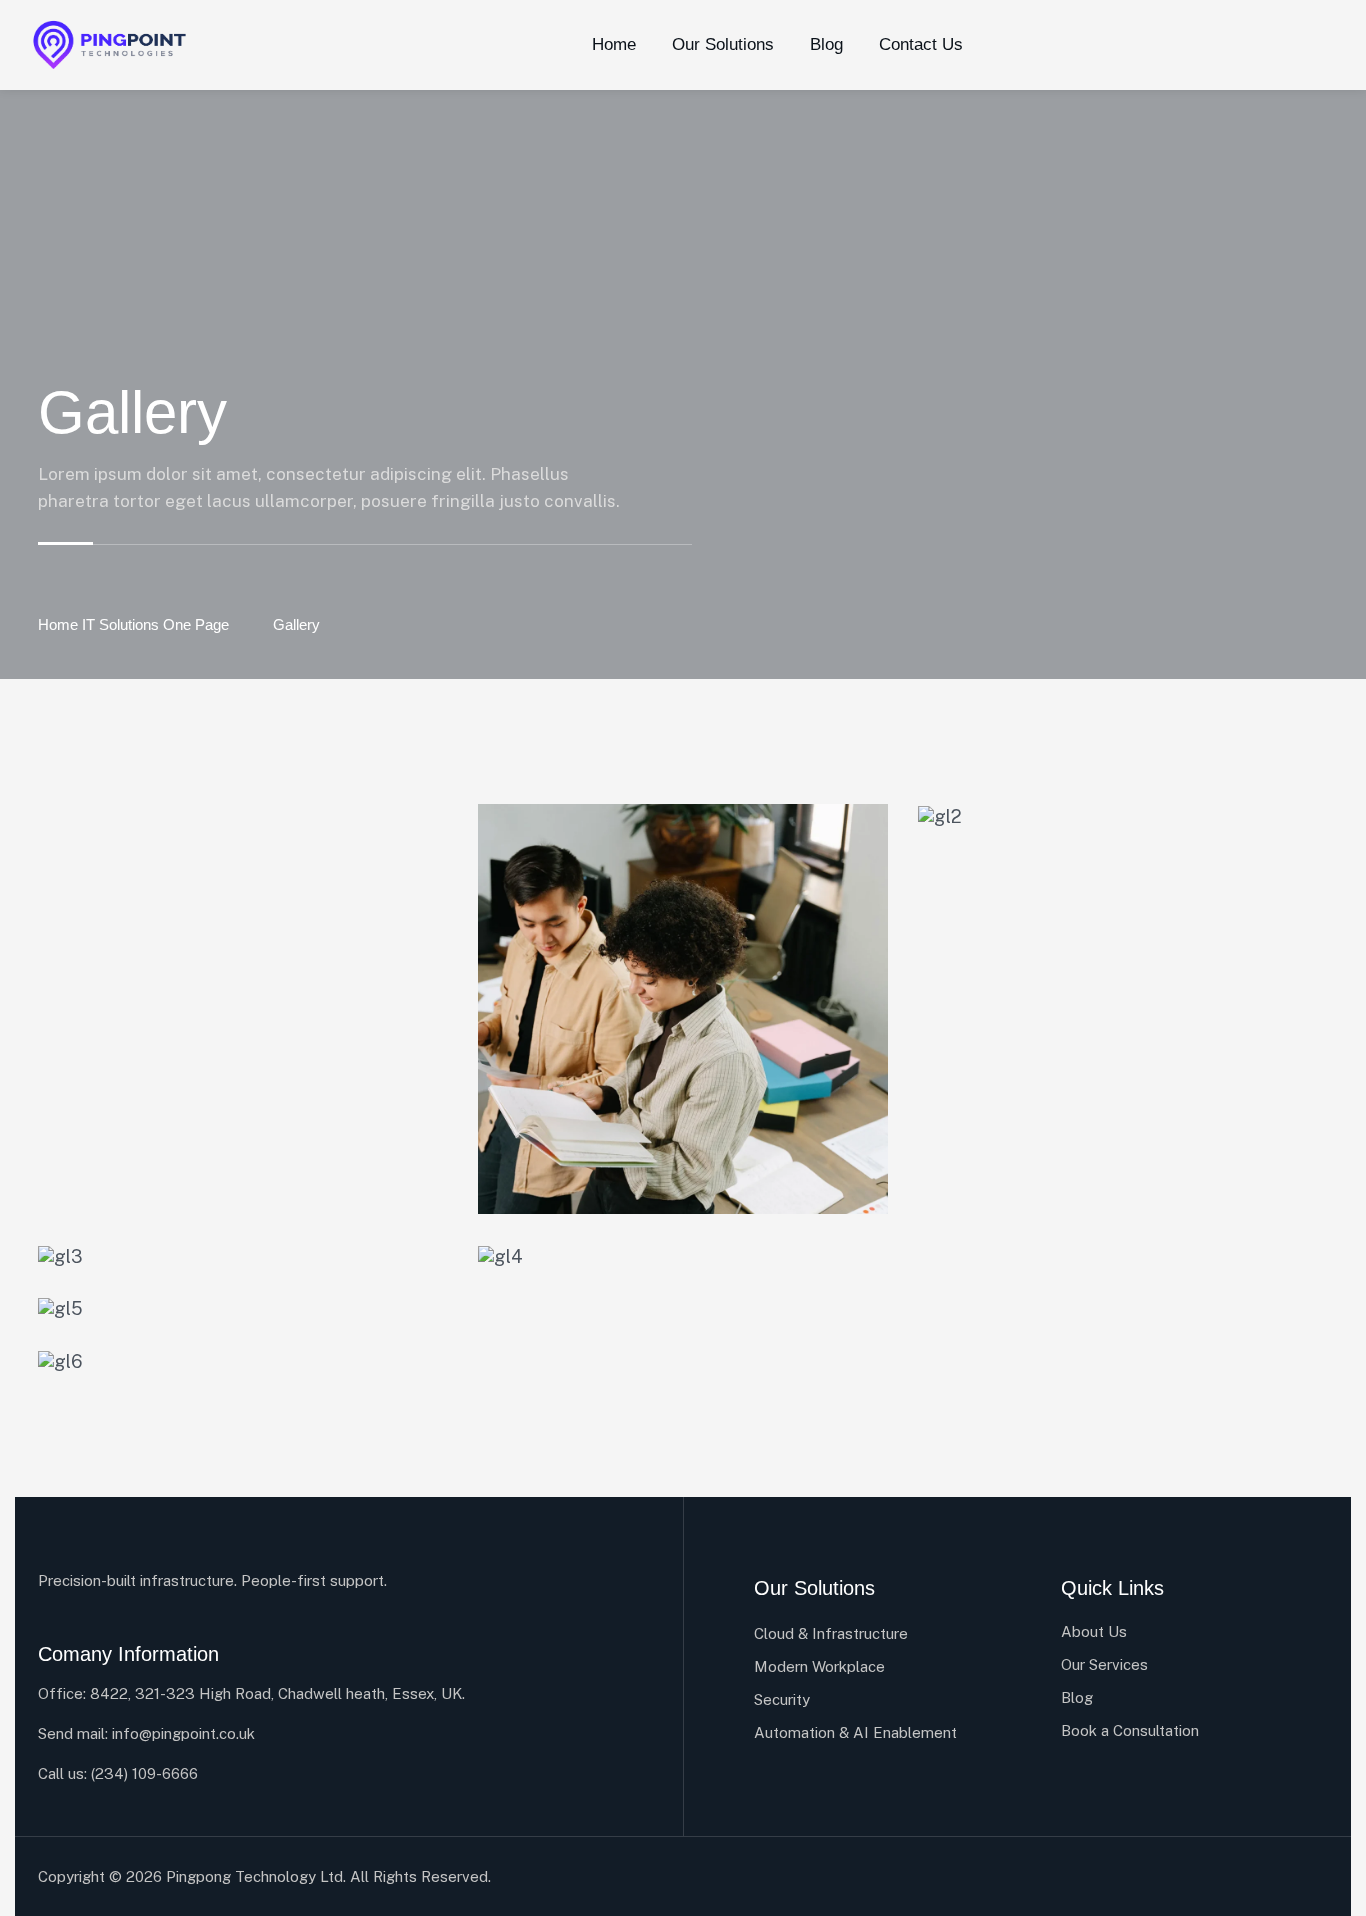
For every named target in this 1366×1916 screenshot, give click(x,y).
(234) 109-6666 (144, 1773)
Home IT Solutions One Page (133, 624)
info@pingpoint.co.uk (183, 1733)
